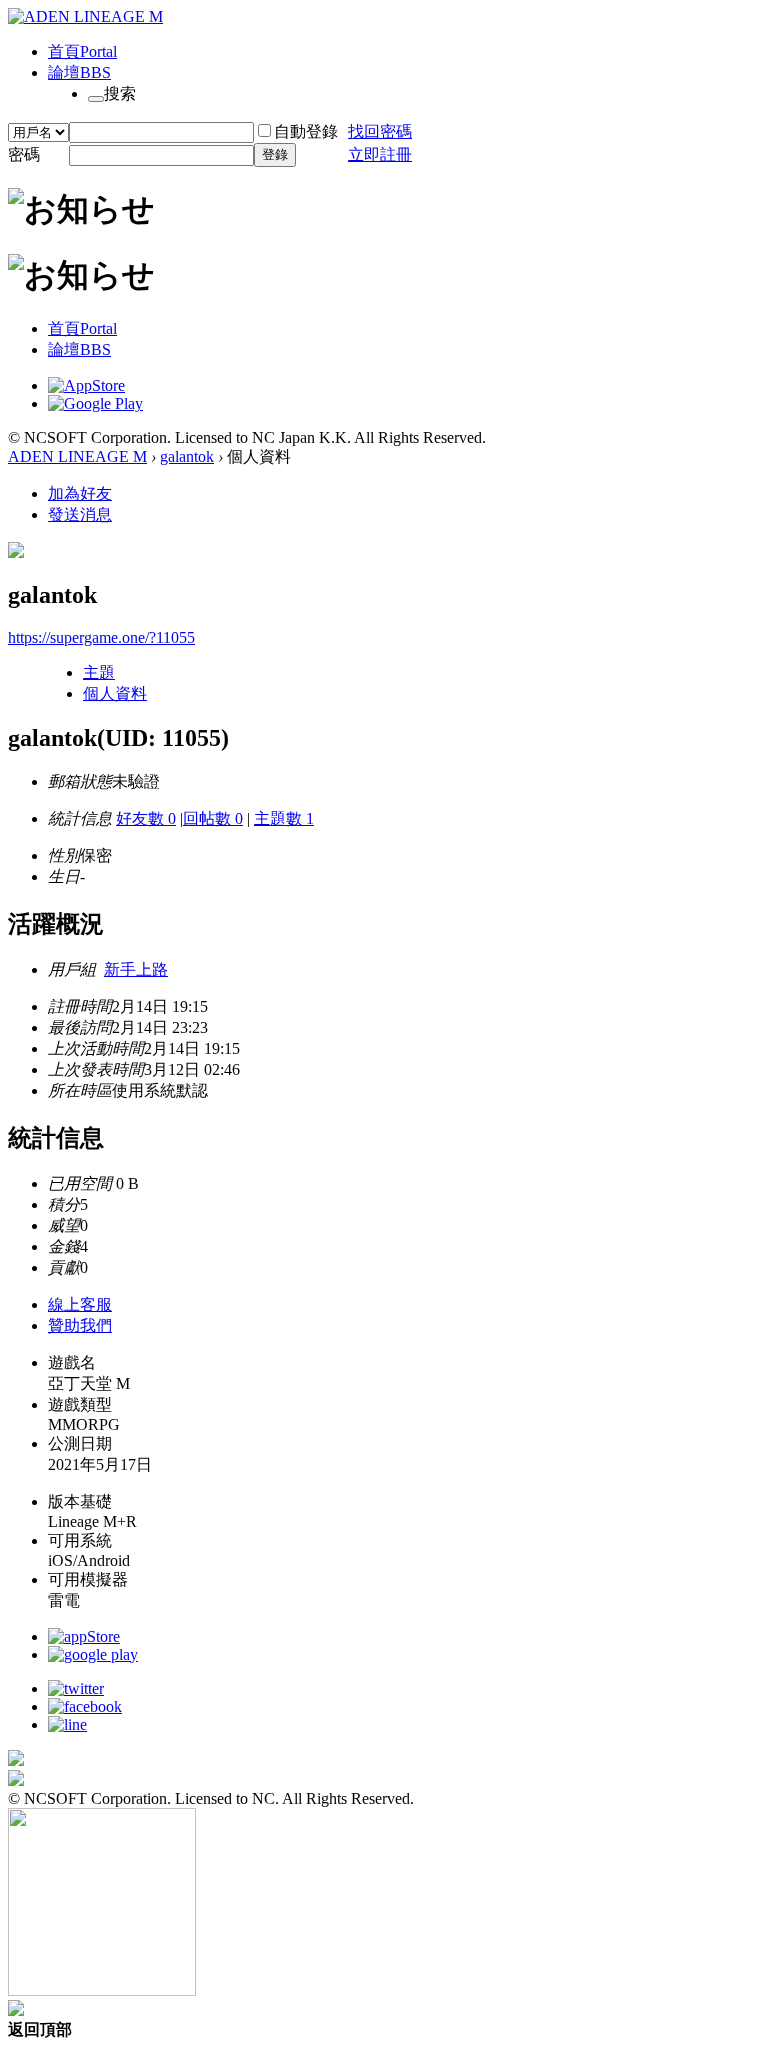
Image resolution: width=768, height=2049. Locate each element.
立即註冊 (380, 154)
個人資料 (115, 693)
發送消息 (80, 514)
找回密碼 (380, 131)
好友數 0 (146, 818)
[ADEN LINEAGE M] (85, 16)
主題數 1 (284, 818)
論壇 (79, 72)
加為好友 (80, 493)
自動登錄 (306, 131)
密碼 (24, 154)
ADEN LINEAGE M (77, 456)
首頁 (82, 51)
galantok (187, 456)
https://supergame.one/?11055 (101, 637)
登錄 (275, 154)
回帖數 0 (213, 818)
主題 (99, 672)
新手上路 (136, 969)
